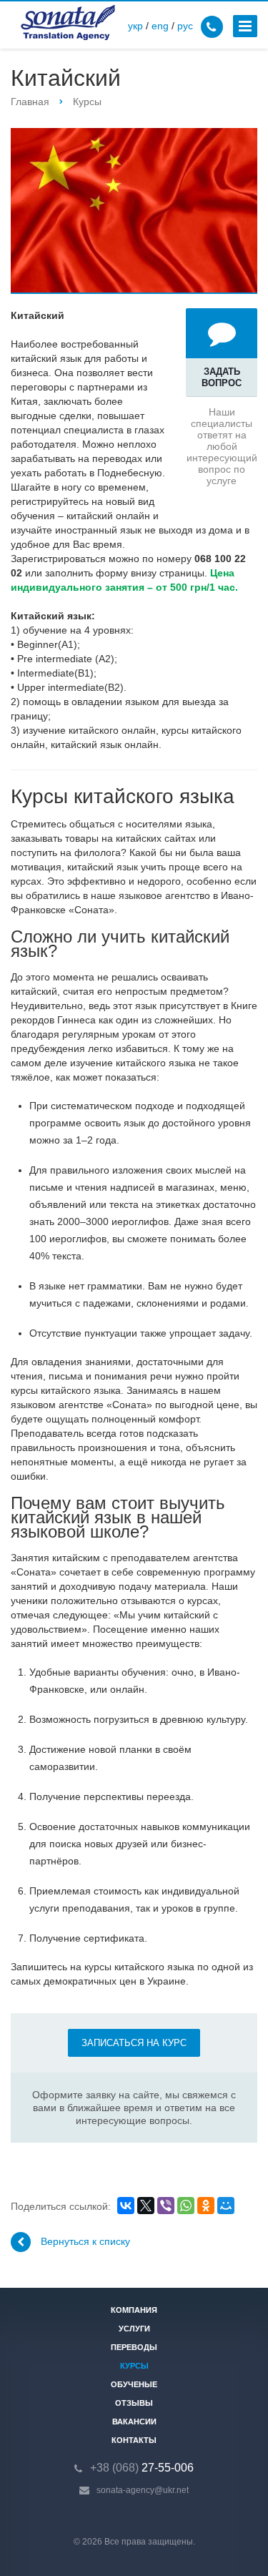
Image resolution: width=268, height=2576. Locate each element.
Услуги (134, 2329)
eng (160, 26)
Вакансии (134, 2422)
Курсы (134, 2366)
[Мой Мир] (226, 2206)
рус (185, 26)
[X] (146, 2206)
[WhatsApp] (186, 2206)
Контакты (134, 2440)
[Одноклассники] (206, 2206)
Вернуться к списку (85, 2241)
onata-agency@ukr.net (145, 2490)
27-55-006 (142, 2468)
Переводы (134, 2347)
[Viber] (166, 2206)
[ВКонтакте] (126, 2206)
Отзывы (134, 2403)
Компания (134, 2310)
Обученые (134, 2384)
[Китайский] (134, 211)
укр (135, 26)
